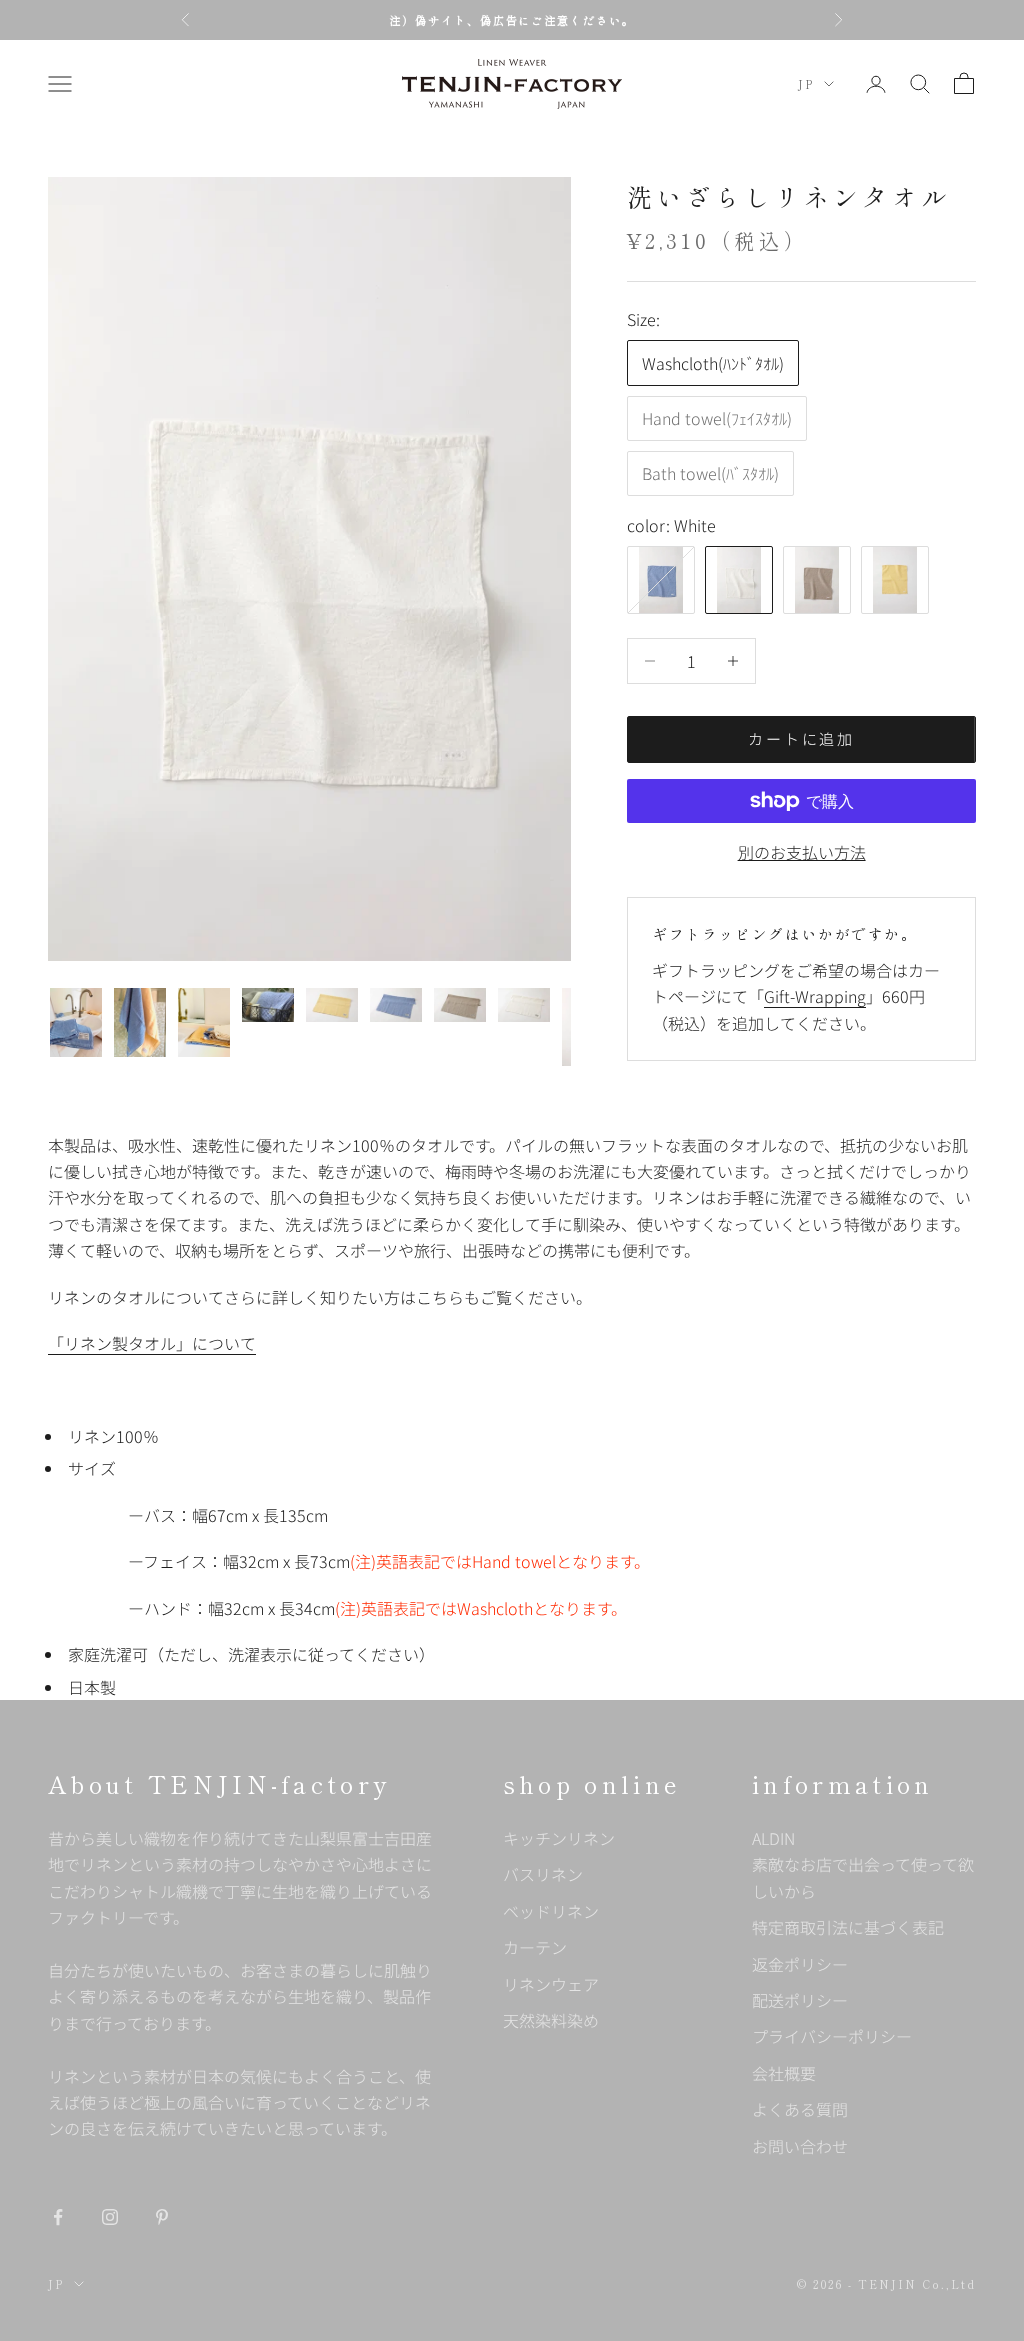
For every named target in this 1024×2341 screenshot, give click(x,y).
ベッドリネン (551, 1911)
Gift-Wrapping (815, 996)
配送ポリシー (800, 2000)
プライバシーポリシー (832, 2036)
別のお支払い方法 (802, 852)
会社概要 (784, 2073)
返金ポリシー (800, 1964)
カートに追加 (801, 738)
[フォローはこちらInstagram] (110, 2217)
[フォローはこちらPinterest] (162, 2217)
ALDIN (863, 1864)
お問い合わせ (800, 2146)
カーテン (535, 1947)
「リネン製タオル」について (152, 1343)
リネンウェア (551, 1984)
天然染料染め (551, 2020)
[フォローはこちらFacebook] (58, 2217)
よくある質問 (800, 2109)
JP (806, 84)
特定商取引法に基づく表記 (848, 1927)
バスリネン (543, 1874)
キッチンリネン (559, 1838)
